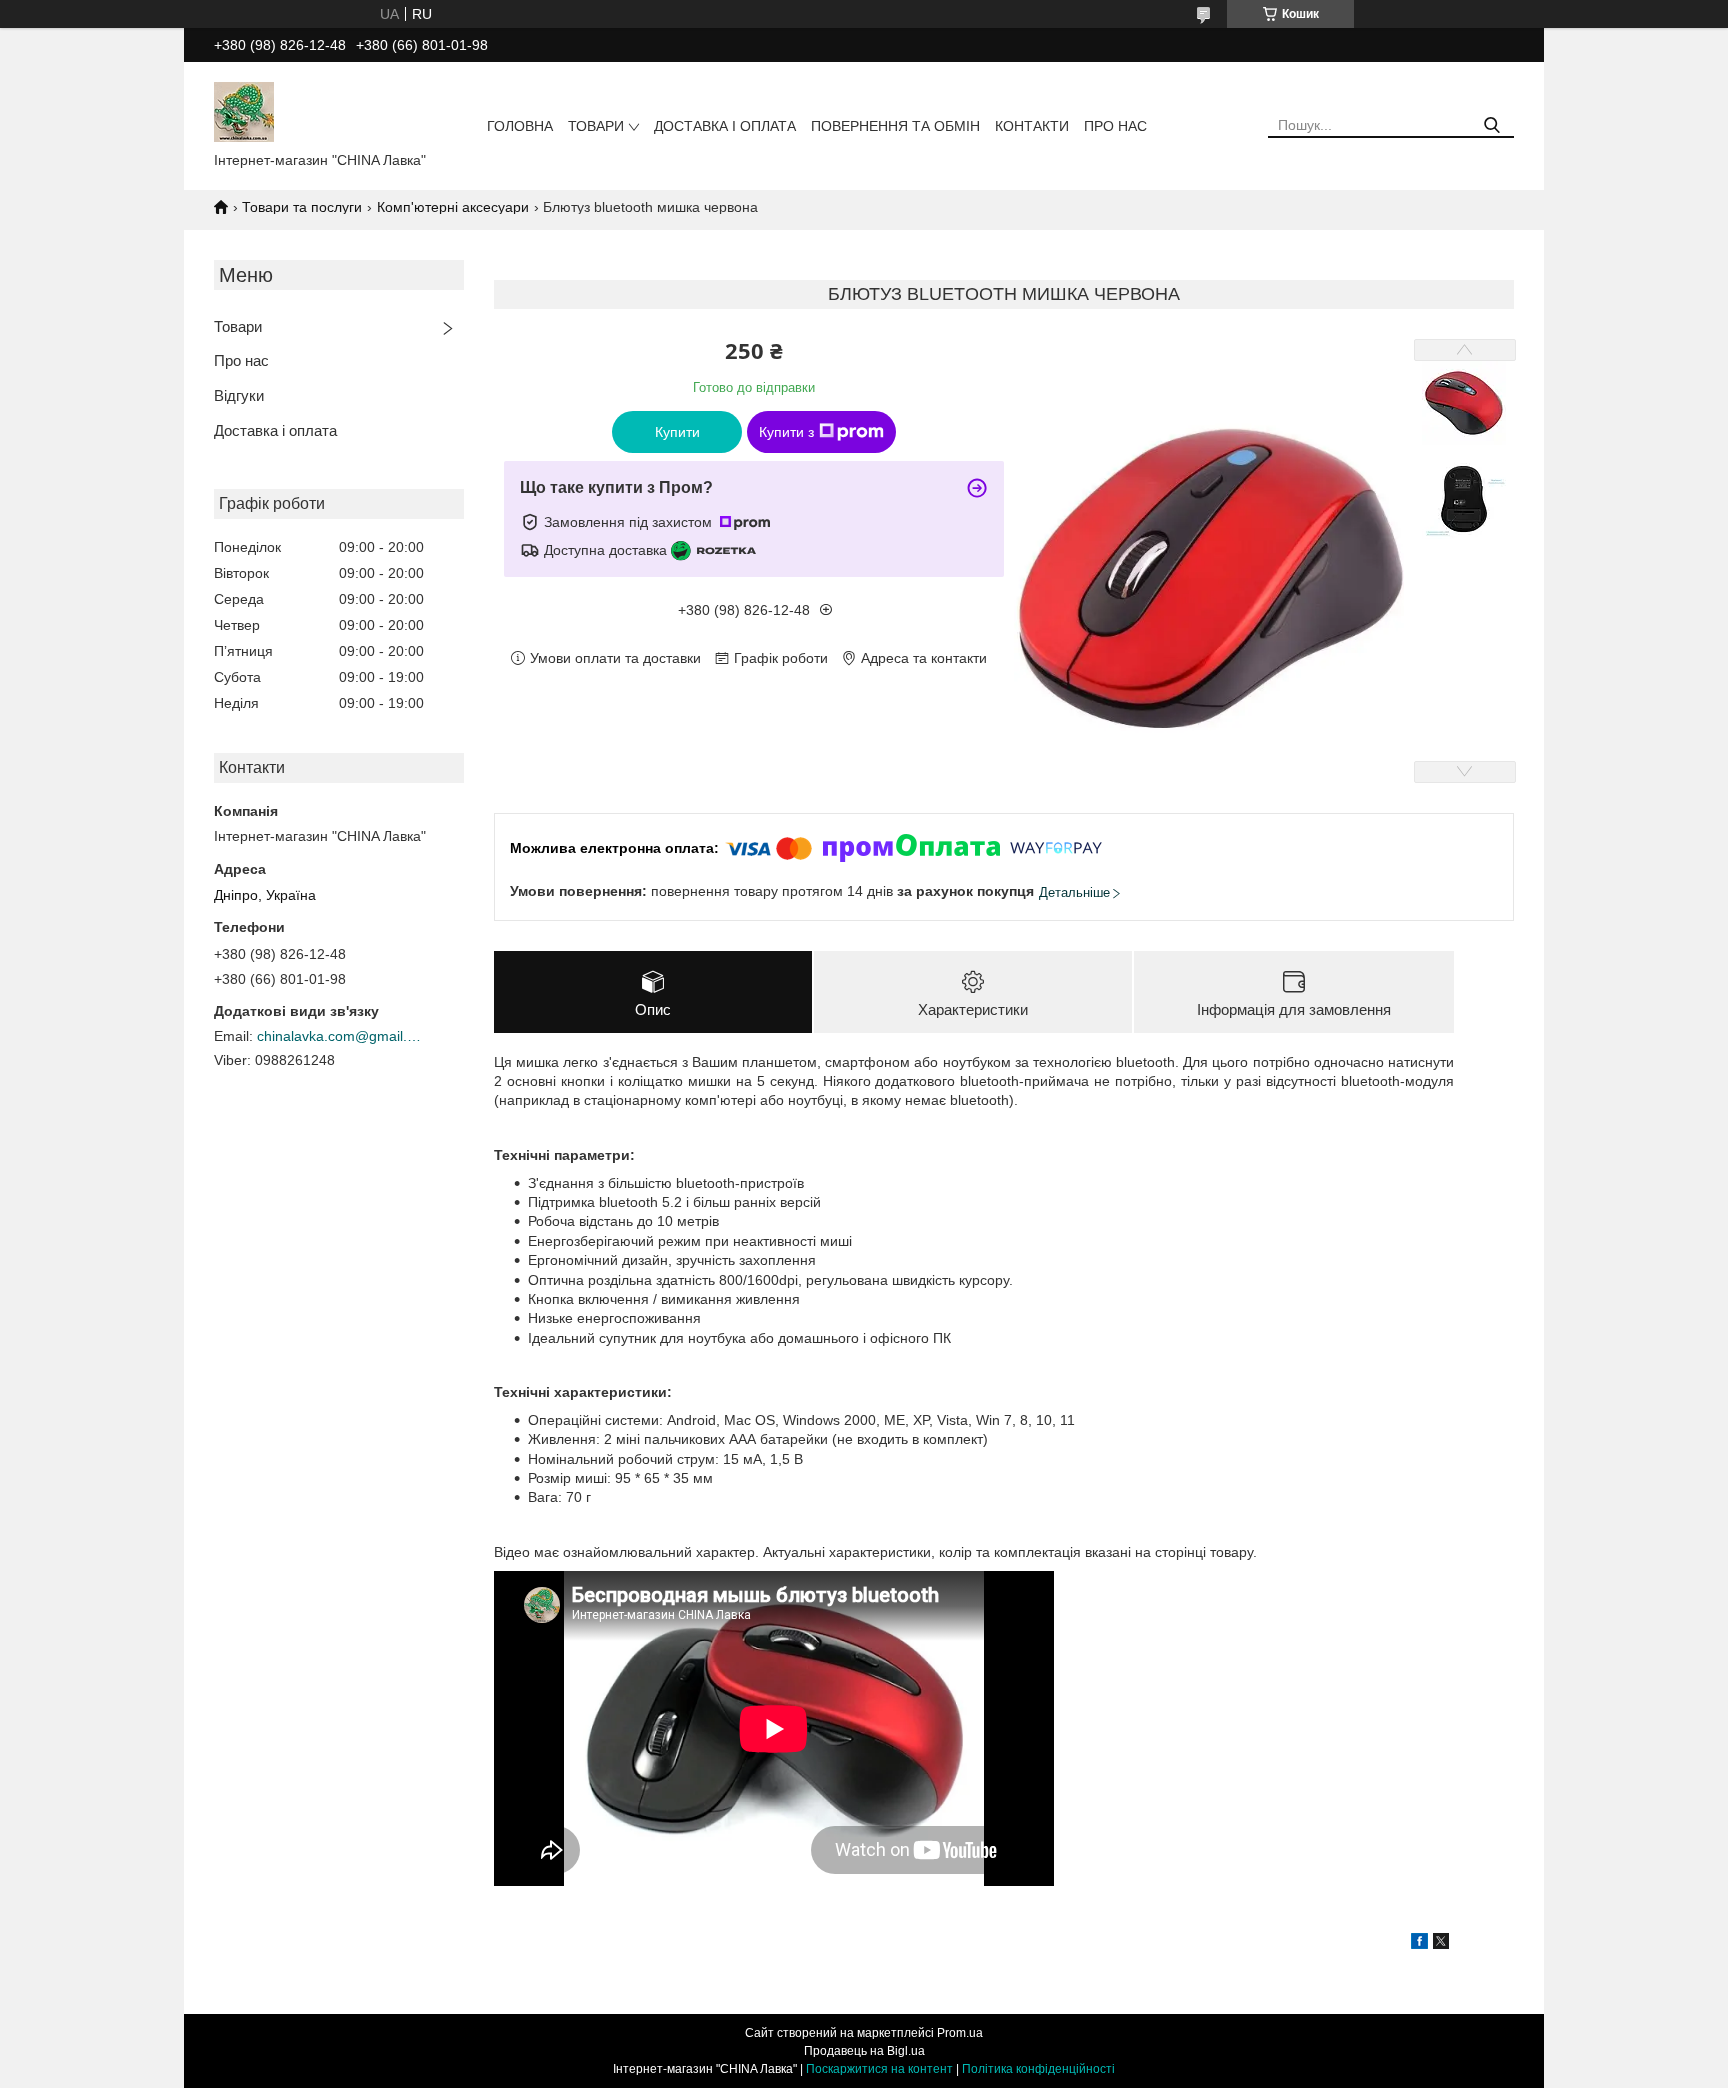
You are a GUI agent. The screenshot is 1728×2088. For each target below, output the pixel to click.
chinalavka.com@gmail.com (342, 1036)
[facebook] (1419, 1944)
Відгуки (239, 395)
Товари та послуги (302, 207)
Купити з (786, 432)
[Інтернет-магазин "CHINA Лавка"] (244, 111)
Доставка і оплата (725, 126)
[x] (1441, 1944)
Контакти (1032, 126)
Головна (520, 126)
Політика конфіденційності (1038, 2069)
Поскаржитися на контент (879, 2069)
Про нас (1115, 126)
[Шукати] (1491, 125)
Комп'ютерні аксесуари (453, 207)
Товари (596, 126)
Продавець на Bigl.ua (864, 2051)
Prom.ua (960, 2033)
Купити (677, 432)
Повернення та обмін (895, 126)
